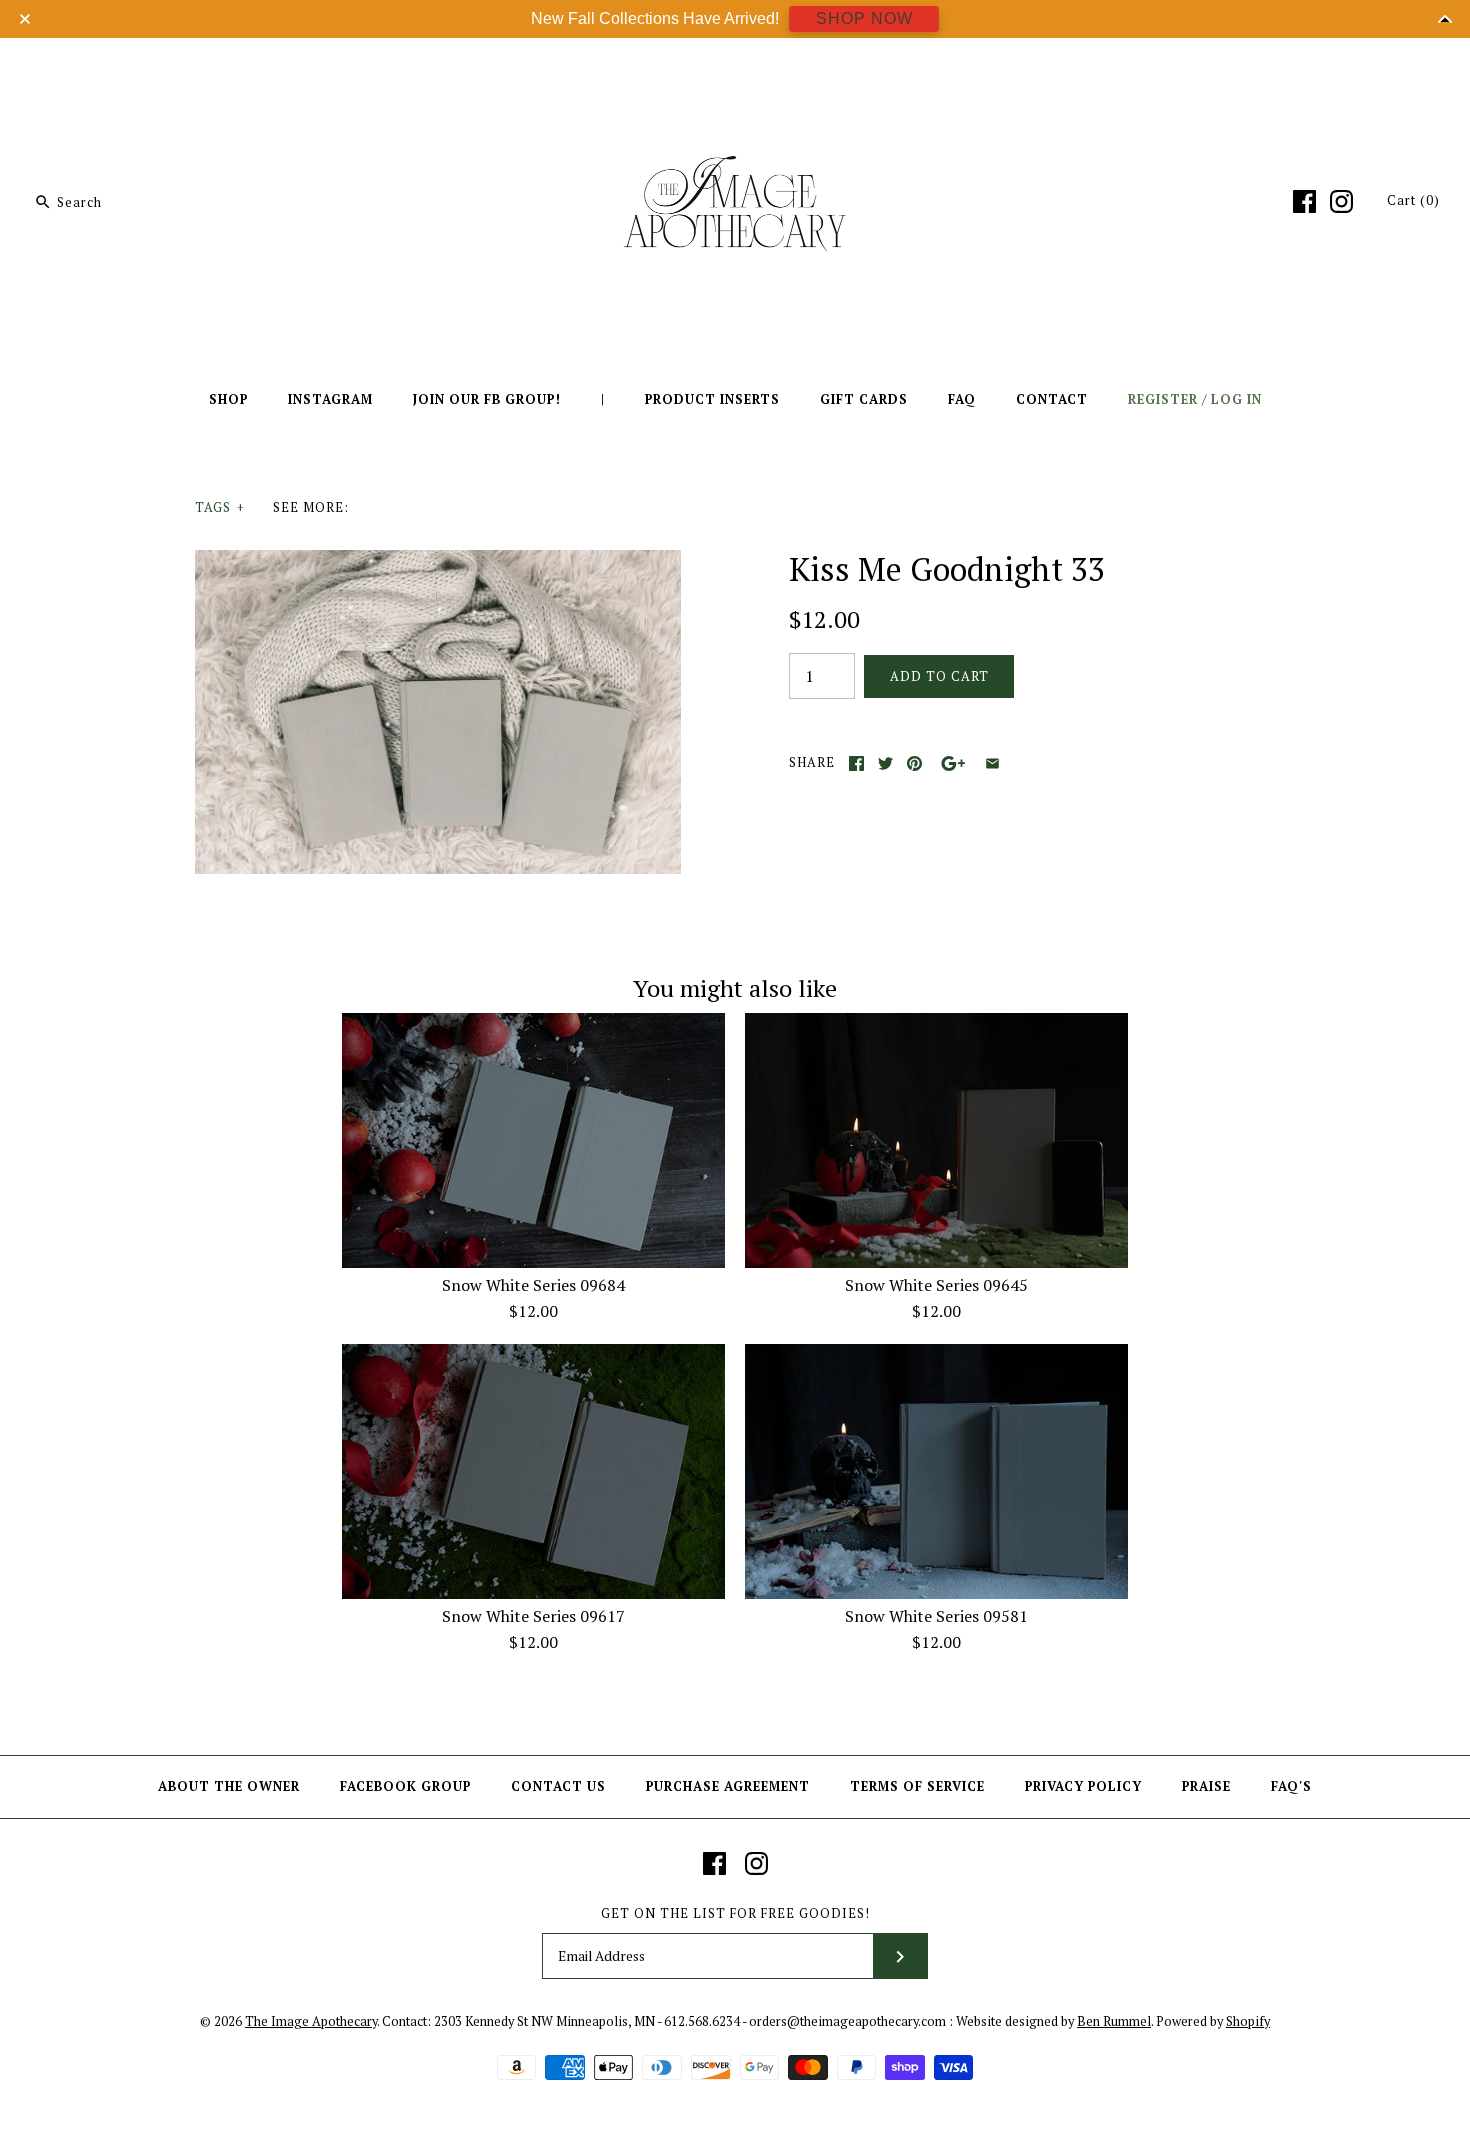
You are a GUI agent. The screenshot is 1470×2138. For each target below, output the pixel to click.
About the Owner (229, 1786)
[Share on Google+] (953, 763)
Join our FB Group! (487, 399)
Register (1163, 399)
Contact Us (558, 1786)
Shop (228, 399)
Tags (220, 507)
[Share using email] (992, 763)
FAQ (962, 399)
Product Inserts (712, 399)
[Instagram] (1341, 201)
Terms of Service (917, 1786)
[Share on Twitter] (885, 763)
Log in (1236, 399)
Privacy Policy (1083, 1786)
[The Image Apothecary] (735, 68)
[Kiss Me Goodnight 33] (438, 562)
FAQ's (1291, 1786)
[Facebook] (1304, 201)
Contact (1052, 399)
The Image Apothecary (311, 2021)
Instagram (330, 399)
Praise (1206, 1786)
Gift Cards (864, 399)
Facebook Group (405, 1786)
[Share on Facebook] (856, 763)
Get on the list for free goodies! (735, 1913)
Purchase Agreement (728, 1786)
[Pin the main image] (914, 763)
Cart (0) (1413, 200)
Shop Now (864, 18)
